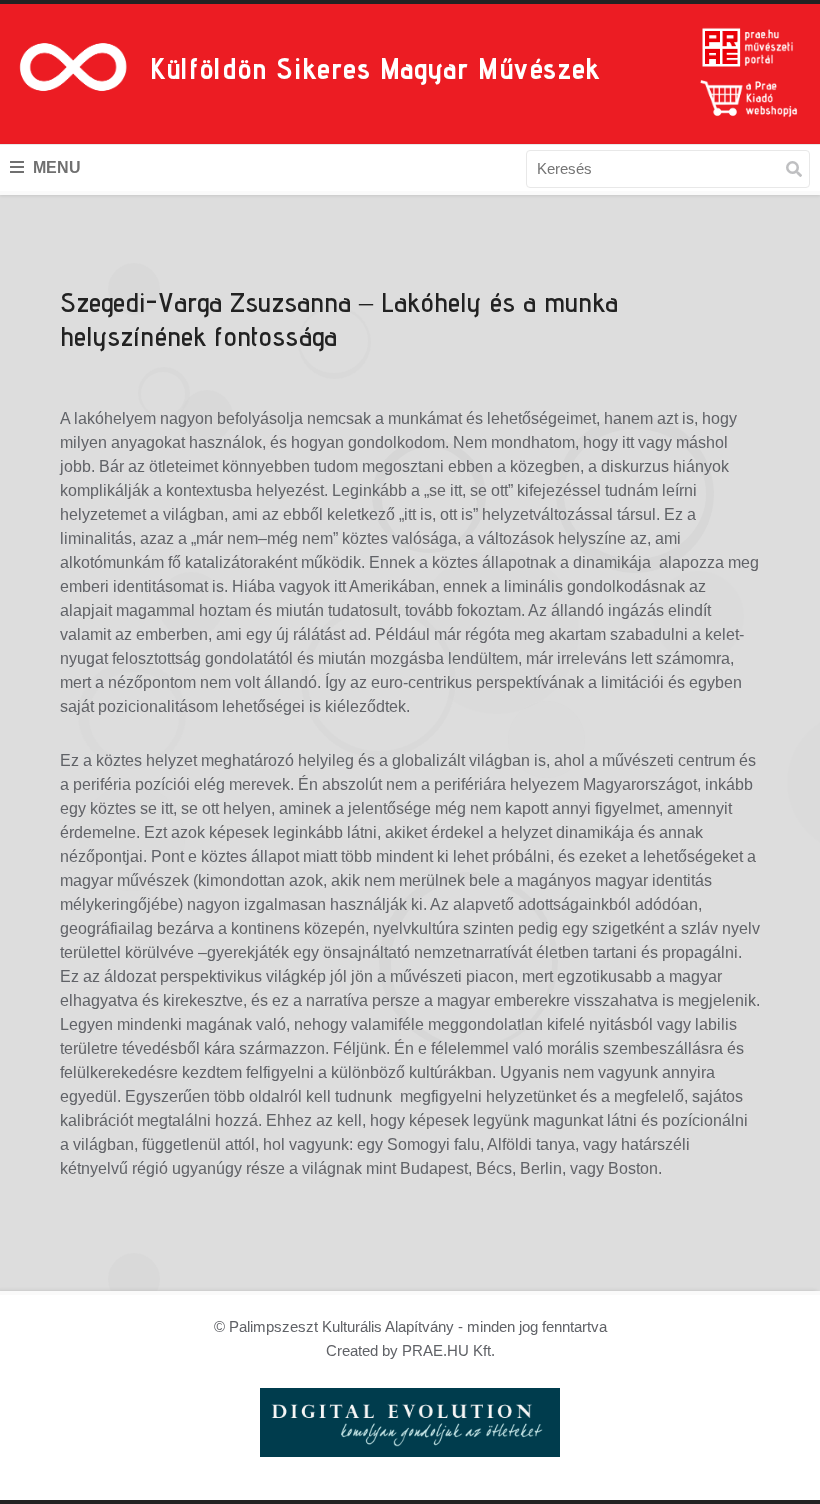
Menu (55, 167)
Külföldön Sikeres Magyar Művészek (375, 68)
